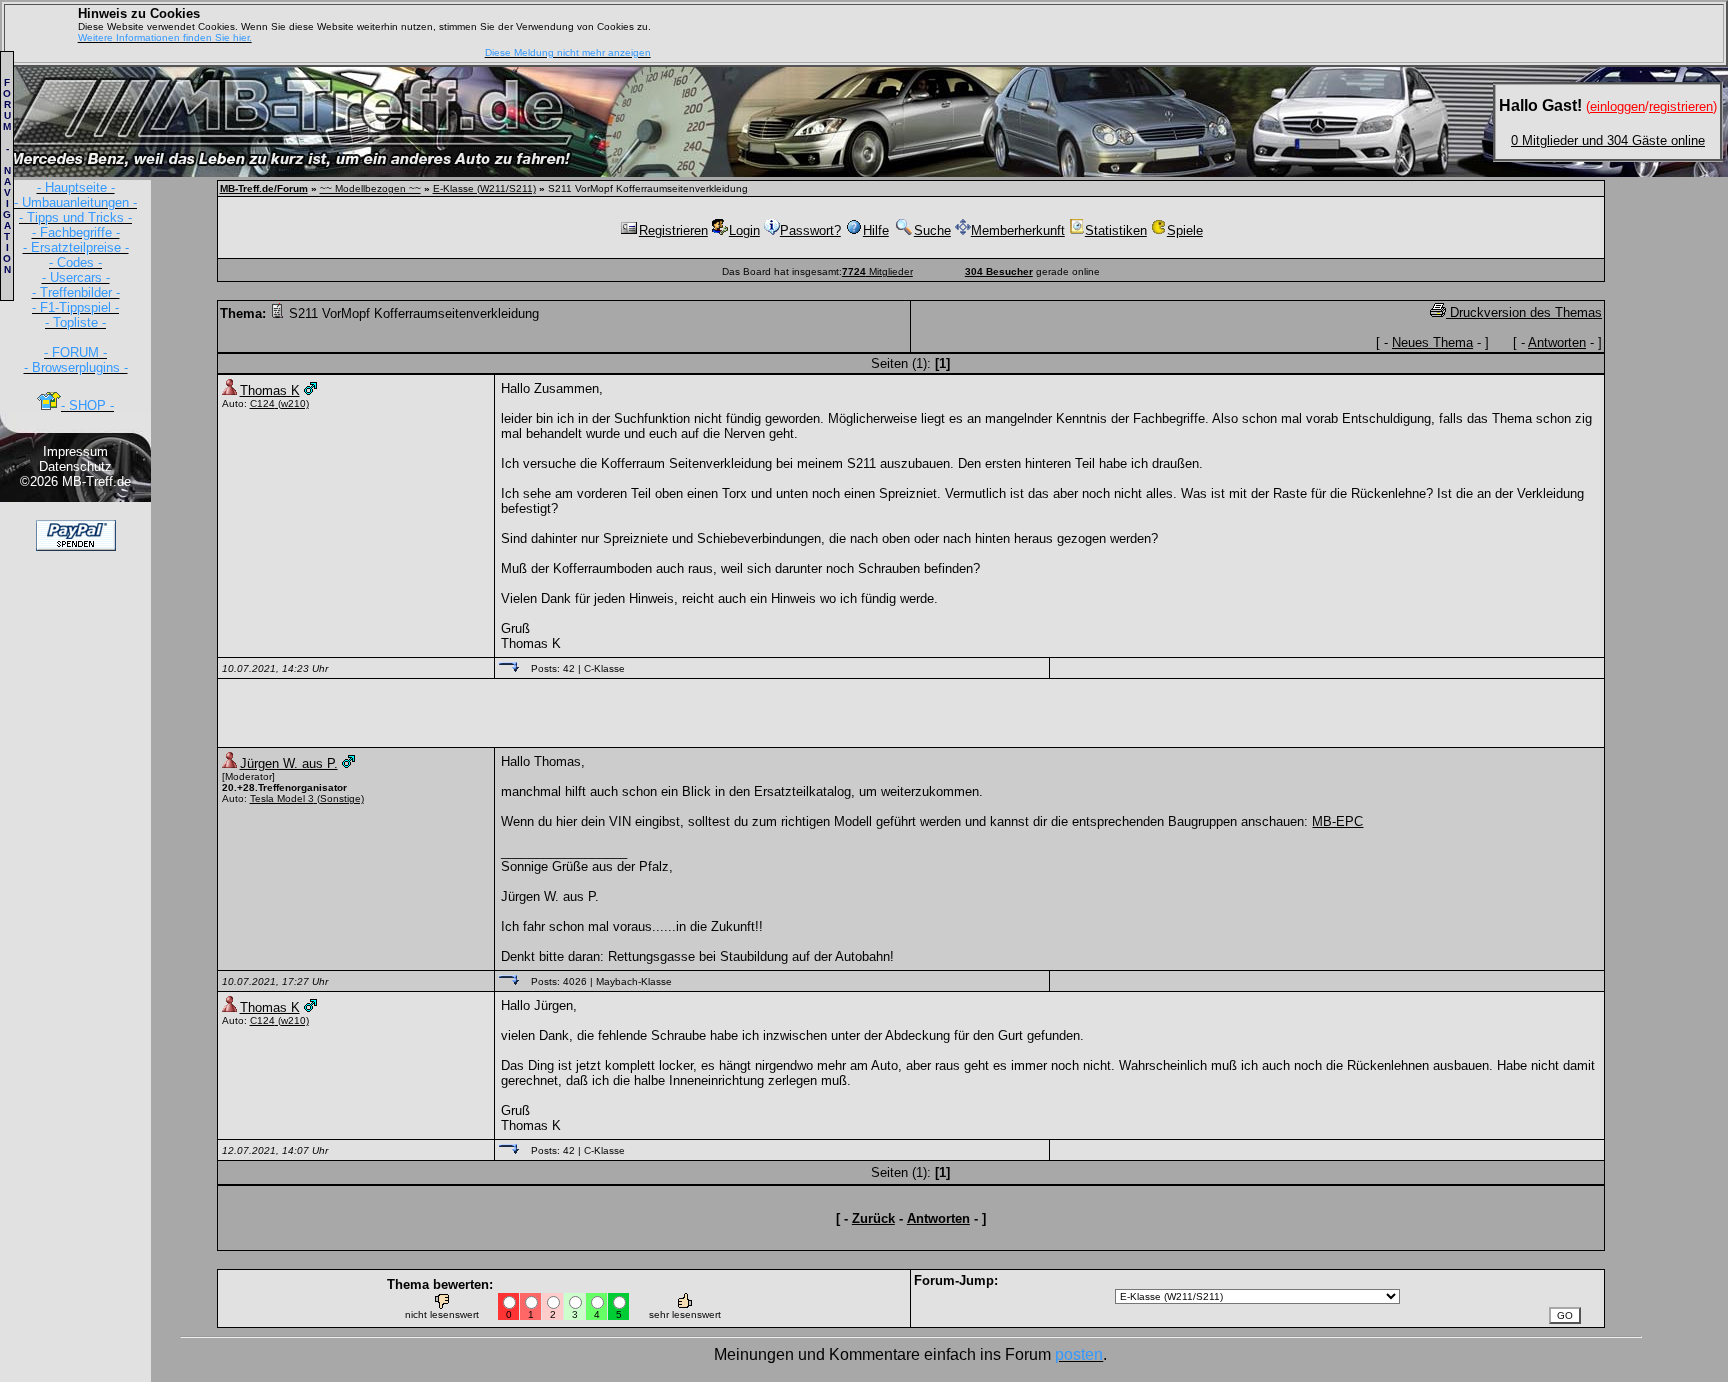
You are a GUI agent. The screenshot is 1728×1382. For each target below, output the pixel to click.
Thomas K (270, 390)
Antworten (1557, 342)
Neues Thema (1432, 342)
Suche (932, 230)
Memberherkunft (1018, 230)
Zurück (873, 1218)
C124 (262, 403)
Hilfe (876, 230)
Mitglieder (877, 271)
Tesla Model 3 (282, 798)
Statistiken (1116, 230)
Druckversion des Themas (1524, 312)
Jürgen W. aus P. (289, 763)
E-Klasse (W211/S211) (484, 188)
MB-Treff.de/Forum (264, 188)
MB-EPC (1337, 821)
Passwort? (810, 230)
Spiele (1185, 230)
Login (744, 230)
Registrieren (673, 230)
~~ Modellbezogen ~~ (370, 188)
